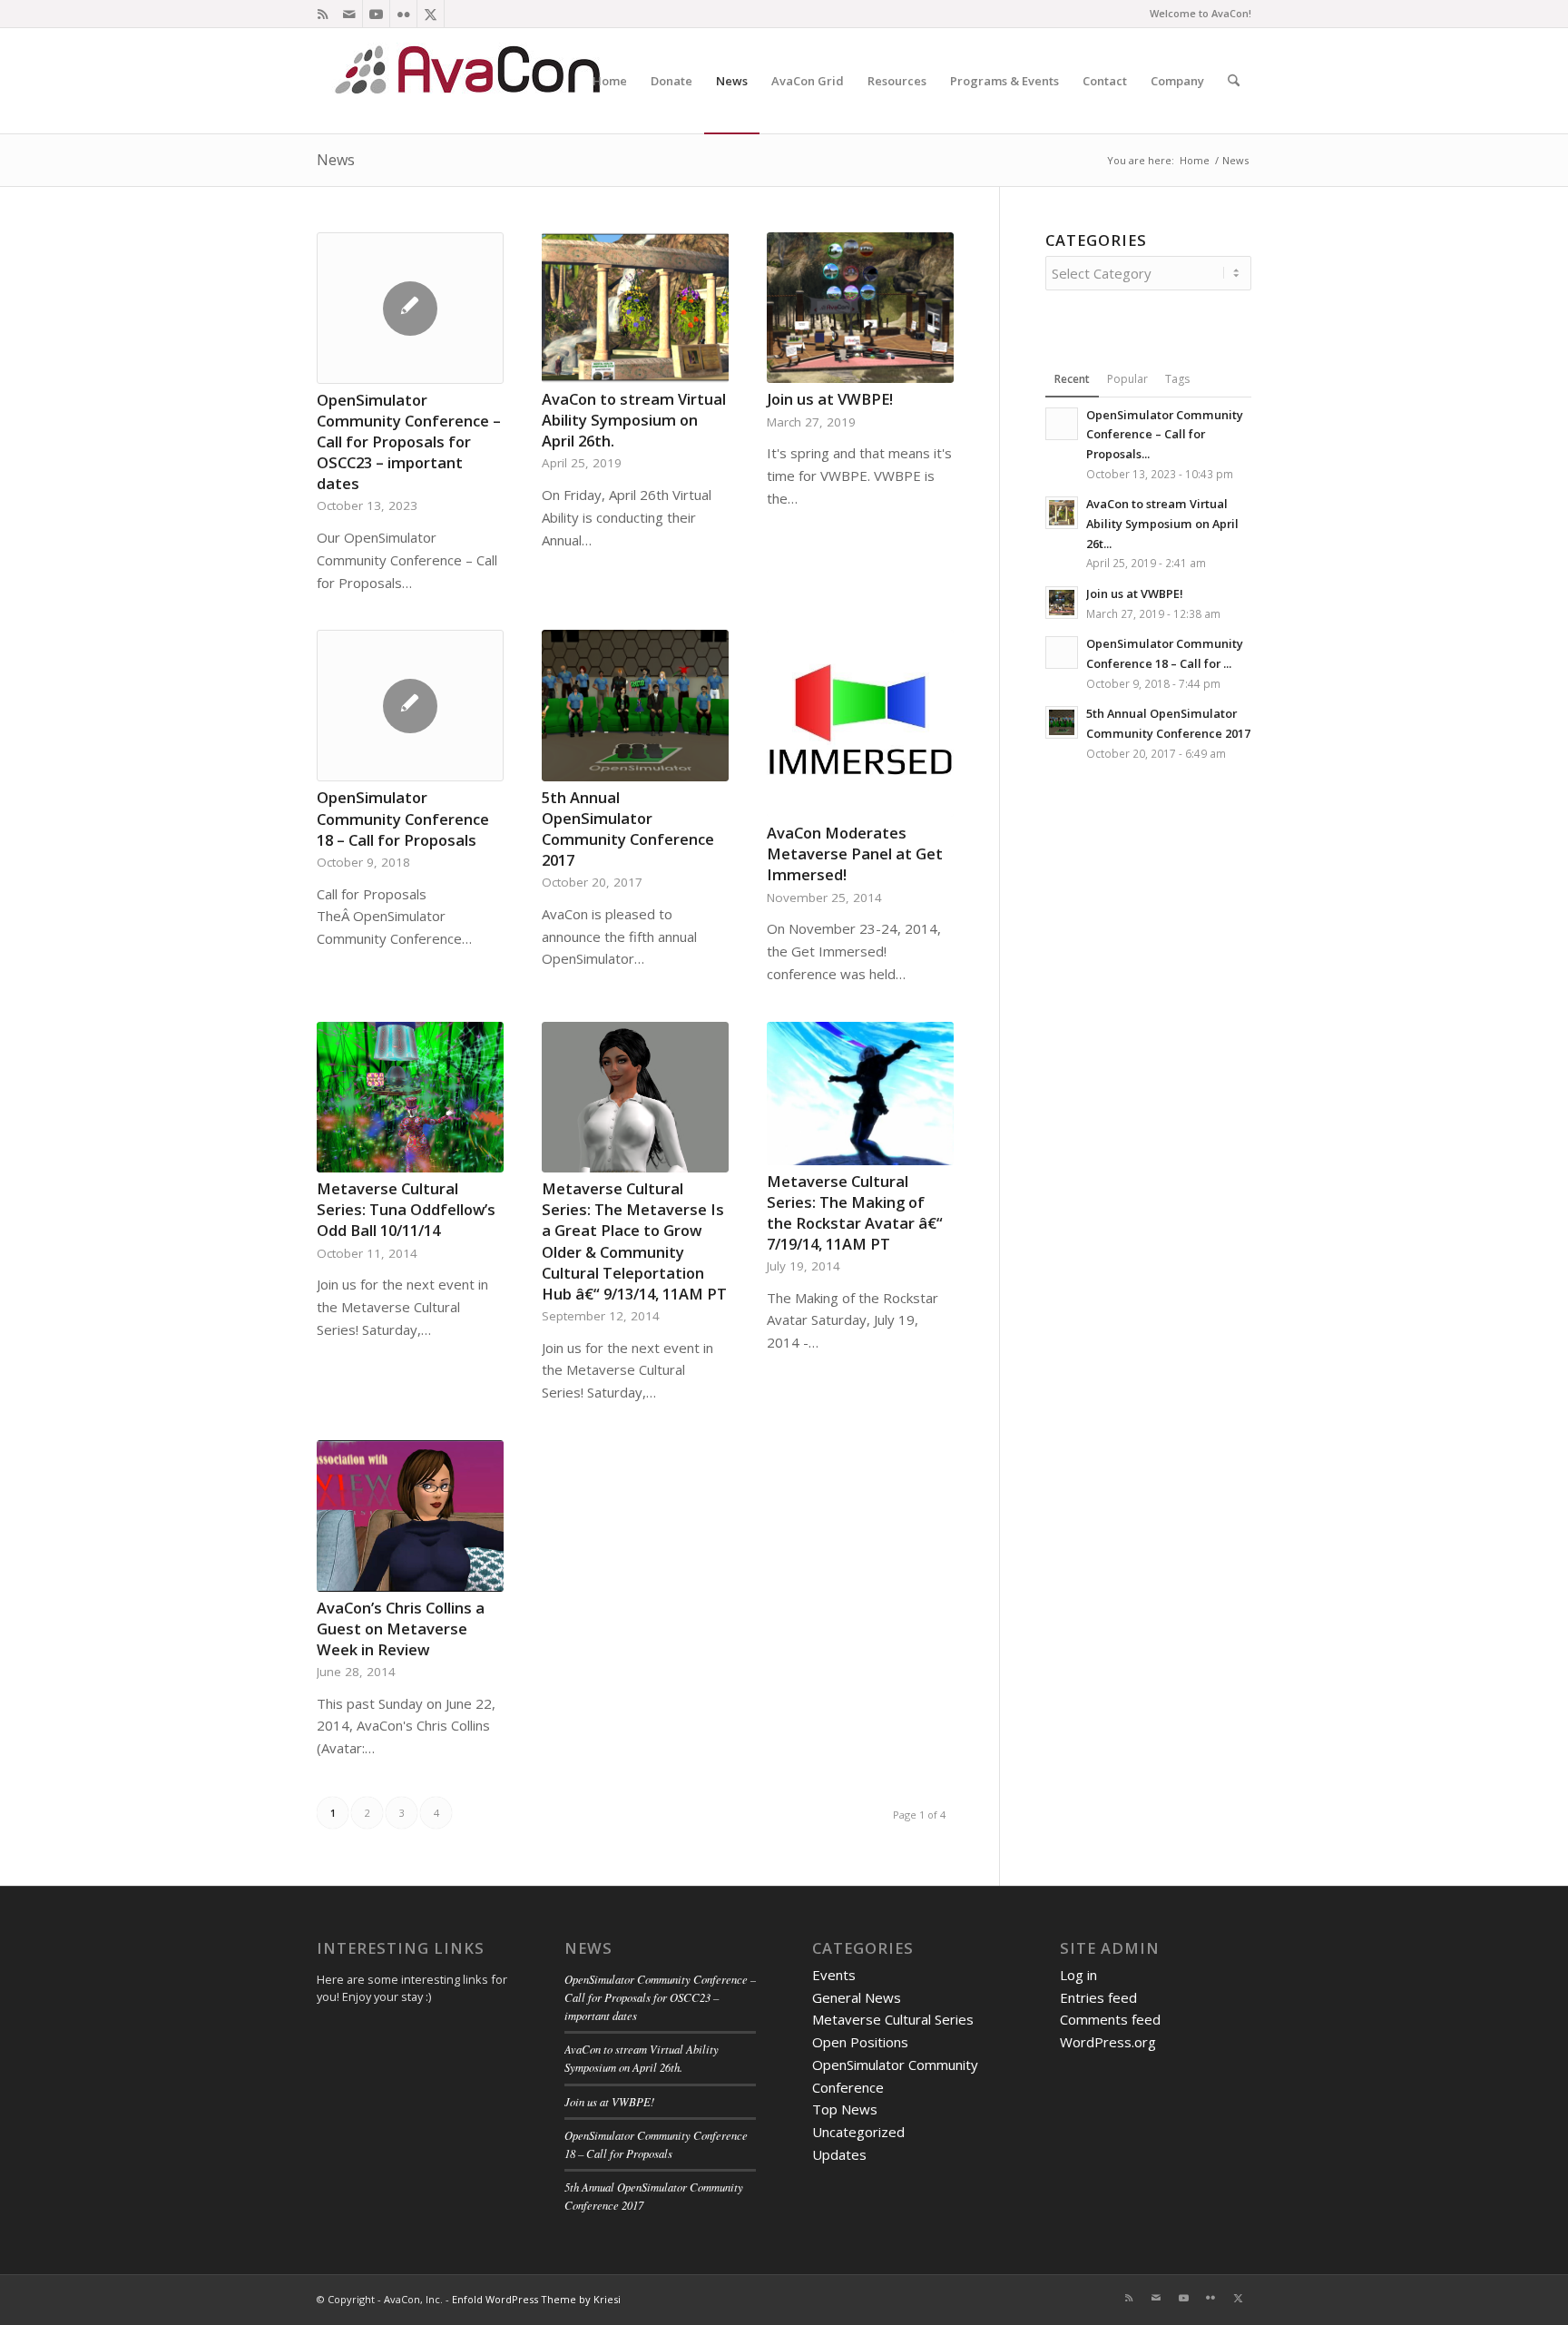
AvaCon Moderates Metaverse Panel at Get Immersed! (855, 853)
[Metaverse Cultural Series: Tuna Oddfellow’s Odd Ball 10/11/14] (410, 1098)
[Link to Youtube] (376, 14)
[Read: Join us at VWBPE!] (1062, 603)
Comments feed (1110, 2019)
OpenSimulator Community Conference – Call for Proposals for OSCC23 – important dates (409, 441)
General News (857, 1997)
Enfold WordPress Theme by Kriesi (536, 2299)
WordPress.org (1108, 2042)
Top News (845, 2109)
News (336, 160)
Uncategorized (858, 2132)
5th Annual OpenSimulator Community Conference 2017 (628, 829)
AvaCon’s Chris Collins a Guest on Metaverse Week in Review (401, 1628)
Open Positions (860, 2042)
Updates (839, 2154)
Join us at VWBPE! (830, 399)
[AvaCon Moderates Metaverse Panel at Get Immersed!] (860, 723)
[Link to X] (431, 14)
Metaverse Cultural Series (893, 2019)
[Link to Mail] (349, 14)
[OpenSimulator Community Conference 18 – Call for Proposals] (410, 706)
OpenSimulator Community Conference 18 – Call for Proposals (403, 818)
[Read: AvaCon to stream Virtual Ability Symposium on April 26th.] (1062, 513)
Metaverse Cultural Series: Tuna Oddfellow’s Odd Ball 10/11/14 (406, 1209)
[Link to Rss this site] (322, 14)
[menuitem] (610, 81)
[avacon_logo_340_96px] (471, 81)
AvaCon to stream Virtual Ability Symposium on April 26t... (1162, 523)
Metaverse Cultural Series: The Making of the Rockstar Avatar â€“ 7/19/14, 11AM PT (855, 1212)
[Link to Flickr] (403, 14)
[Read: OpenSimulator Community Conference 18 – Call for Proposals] (1062, 652)
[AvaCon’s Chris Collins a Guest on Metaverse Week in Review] (410, 1516)
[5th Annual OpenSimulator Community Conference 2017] (635, 705)
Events (834, 1975)
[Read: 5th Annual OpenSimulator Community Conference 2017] (1062, 722)
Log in (1078, 1975)
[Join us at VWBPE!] (860, 308)
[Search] (1234, 81)
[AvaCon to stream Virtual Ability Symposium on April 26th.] (635, 308)
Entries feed (1098, 1997)
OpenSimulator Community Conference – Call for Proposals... (1165, 434)
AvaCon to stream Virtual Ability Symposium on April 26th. (634, 420)
